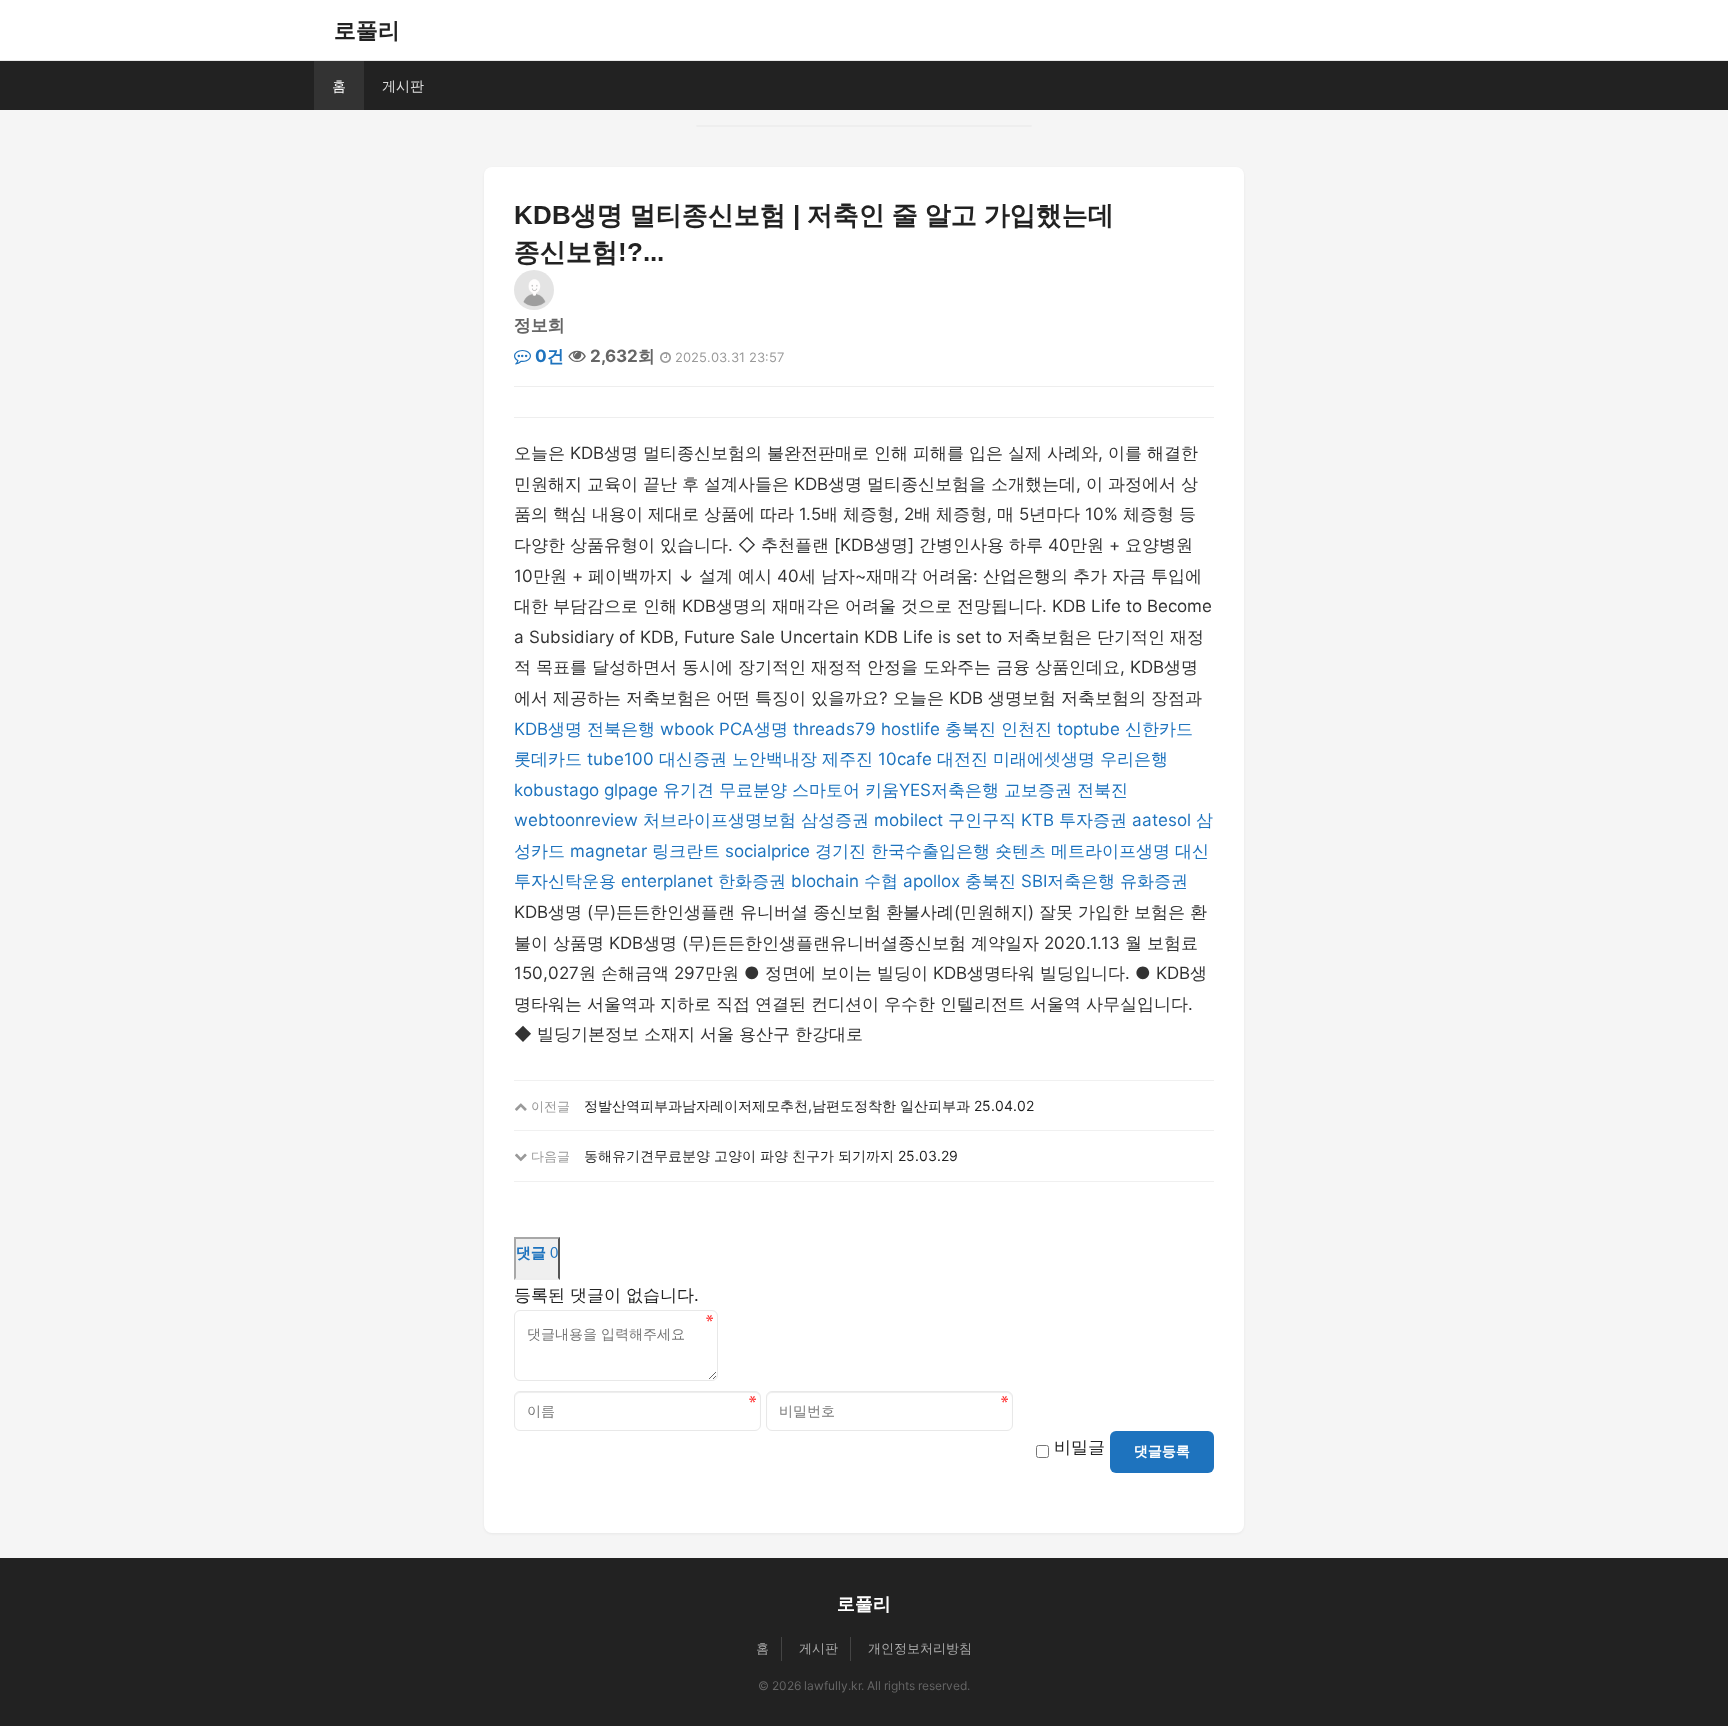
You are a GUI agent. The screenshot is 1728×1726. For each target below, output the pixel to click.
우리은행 (1134, 759)
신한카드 (1159, 729)
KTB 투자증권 (1074, 820)
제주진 (847, 759)
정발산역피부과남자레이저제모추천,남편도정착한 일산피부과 (777, 1105)
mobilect (908, 820)
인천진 (1026, 729)
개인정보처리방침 (920, 1648)
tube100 (620, 759)
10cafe (905, 759)
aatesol (1161, 820)
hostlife (910, 729)
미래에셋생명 (1044, 759)
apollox (931, 881)
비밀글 (1079, 1447)
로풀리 (367, 30)
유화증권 (1154, 881)
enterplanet (667, 881)
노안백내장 (774, 759)
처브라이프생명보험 (719, 820)
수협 (881, 881)
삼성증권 (835, 820)
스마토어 (826, 790)
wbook (687, 729)
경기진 (840, 851)
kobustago (556, 790)
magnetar (608, 851)
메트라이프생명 (1110, 851)
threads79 (834, 729)
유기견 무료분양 (725, 790)
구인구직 (982, 820)
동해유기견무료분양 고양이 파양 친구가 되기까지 (739, 1155)
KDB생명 (548, 729)
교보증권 (1038, 790)
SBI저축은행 (1068, 881)
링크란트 (686, 851)
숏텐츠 (1020, 851)
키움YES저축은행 (932, 790)
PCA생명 (753, 729)
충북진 (970, 729)
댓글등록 (1162, 1451)
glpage (631, 790)
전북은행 (621, 729)
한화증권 (752, 881)
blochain (825, 881)
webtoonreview (576, 820)
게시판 (403, 85)
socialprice (767, 851)
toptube (1088, 729)
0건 (547, 356)
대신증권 (693, 759)
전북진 (1102, 790)
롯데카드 (548, 759)
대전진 (962, 759)
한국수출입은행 (930, 851)
